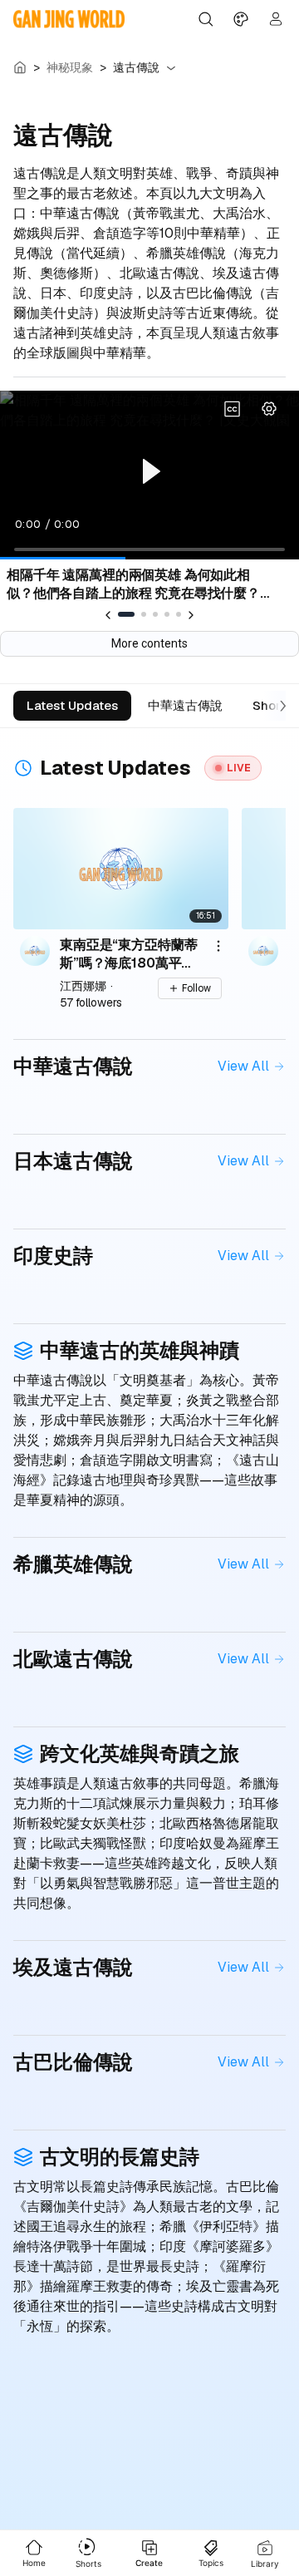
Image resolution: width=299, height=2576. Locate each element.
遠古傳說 (136, 67)
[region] (149, 475)
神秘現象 (70, 67)
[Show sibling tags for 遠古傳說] (171, 68)
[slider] (149, 549)
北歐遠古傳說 (73, 1659)
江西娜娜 (83, 986)
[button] (269, 409)
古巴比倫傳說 (73, 2062)
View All (243, 1066)
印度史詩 (53, 1256)
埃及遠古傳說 (73, 1967)
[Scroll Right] (279, 706)
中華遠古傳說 (73, 1066)
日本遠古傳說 (73, 1161)
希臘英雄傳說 (73, 1564)
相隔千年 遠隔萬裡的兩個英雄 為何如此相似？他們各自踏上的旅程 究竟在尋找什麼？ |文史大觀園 (137, 584)
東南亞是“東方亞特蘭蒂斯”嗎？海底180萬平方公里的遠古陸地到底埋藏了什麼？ (128, 953)
